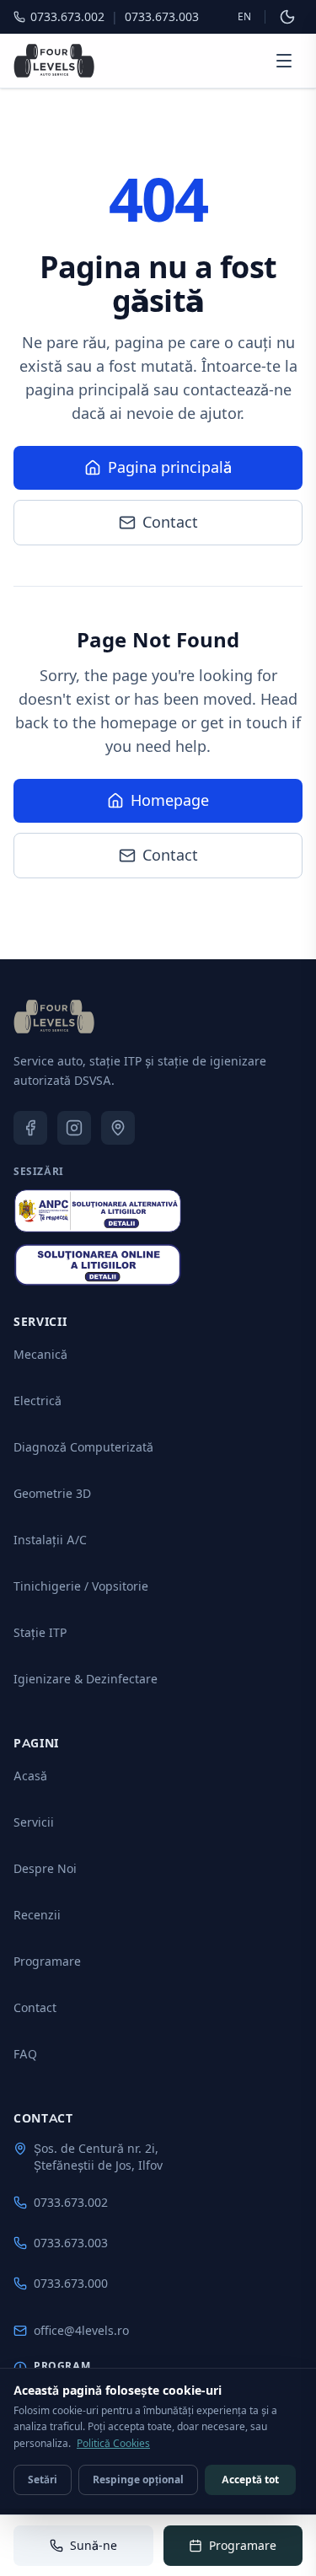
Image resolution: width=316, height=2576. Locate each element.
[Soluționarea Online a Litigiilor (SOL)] (98, 1265)
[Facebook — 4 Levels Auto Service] (30, 1128)
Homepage (170, 800)
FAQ (25, 2054)
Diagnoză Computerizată (83, 1447)
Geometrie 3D (52, 1493)
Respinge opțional (138, 2479)
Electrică (37, 1401)
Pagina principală (170, 467)
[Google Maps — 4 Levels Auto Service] (118, 1128)
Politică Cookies (113, 2443)
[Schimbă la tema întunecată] (287, 17)
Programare (47, 1961)
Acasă (30, 1776)
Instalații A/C (50, 1540)
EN (244, 16)
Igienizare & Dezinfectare (86, 1679)
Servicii (34, 1822)
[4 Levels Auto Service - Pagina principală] (54, 61)
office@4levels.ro (81, 2330)
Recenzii (37, 1915)
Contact (170, 522)
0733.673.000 (71, 2283)
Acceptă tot (250, 2479)
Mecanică (40, 1354)
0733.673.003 (71, 2243)
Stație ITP (40, 1632)
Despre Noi (45, 1868)
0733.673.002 (71, 2202)
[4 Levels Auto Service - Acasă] (54, 1017)
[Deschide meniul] (284, 61)
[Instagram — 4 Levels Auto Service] (74, 1128)
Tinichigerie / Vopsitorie (81, 1586)
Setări (43, 2479)
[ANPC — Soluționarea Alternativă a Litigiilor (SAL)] (98, 1211)
